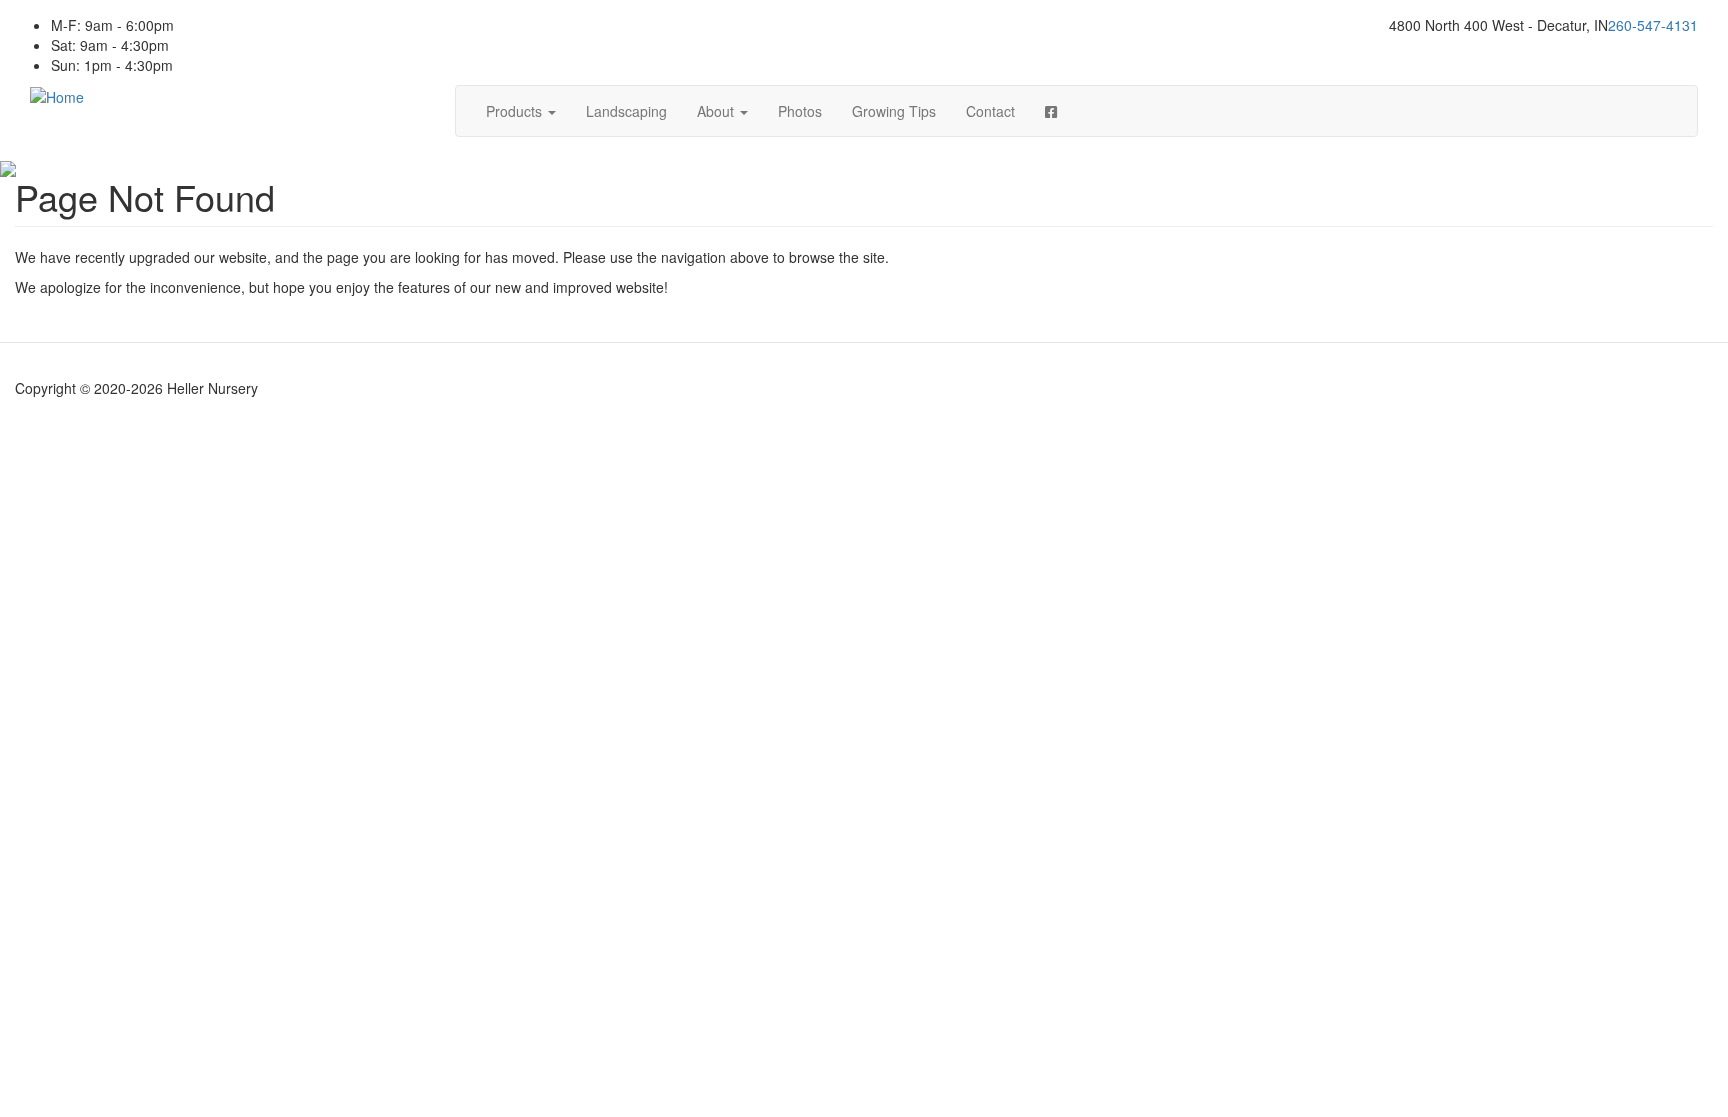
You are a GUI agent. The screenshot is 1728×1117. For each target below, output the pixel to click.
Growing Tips (894, 111)
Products (516, 111)
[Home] (57, 95)
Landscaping (626, 111)
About (717, 111)
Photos (800, 111)
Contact (990, 111)
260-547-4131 (1653, 25)
